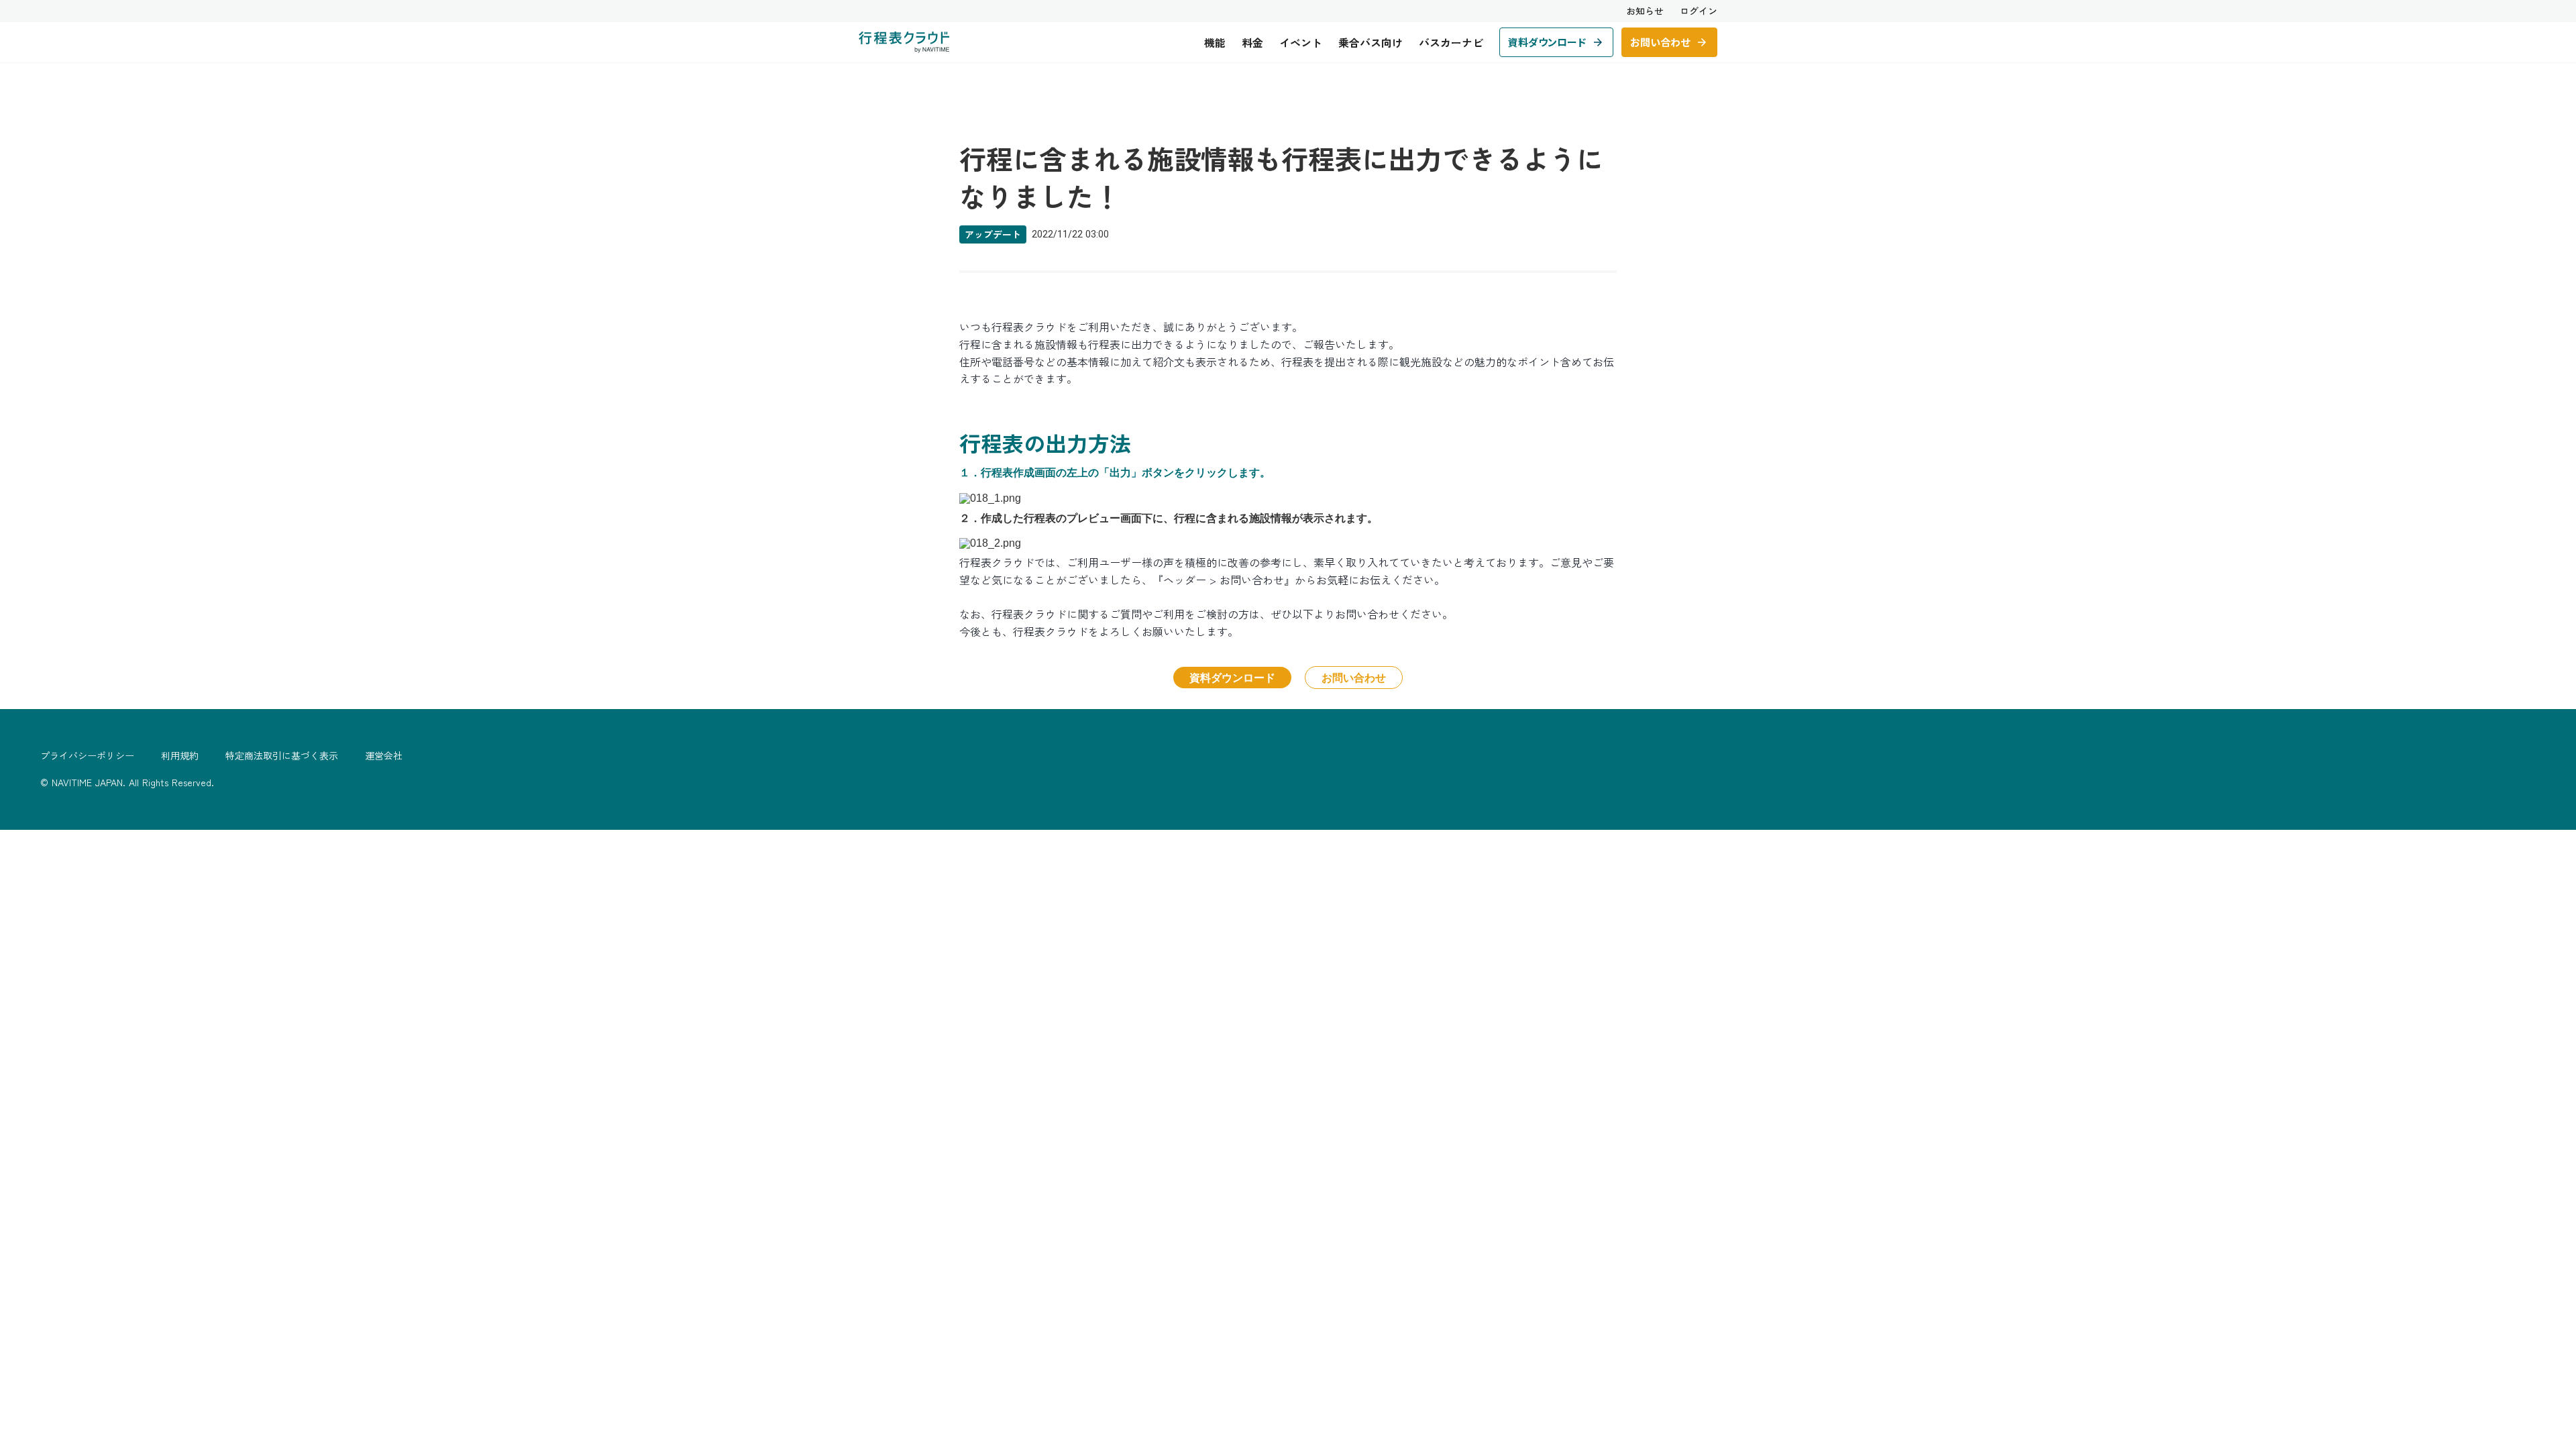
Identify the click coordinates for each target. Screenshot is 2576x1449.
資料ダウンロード (1232, 677)
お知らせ (1645, 11)
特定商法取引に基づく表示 (282, 756)
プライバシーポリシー (87, 756)
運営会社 (384, 756)
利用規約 (180, 756)
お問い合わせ (1354, 677)
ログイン (1699, 11)
